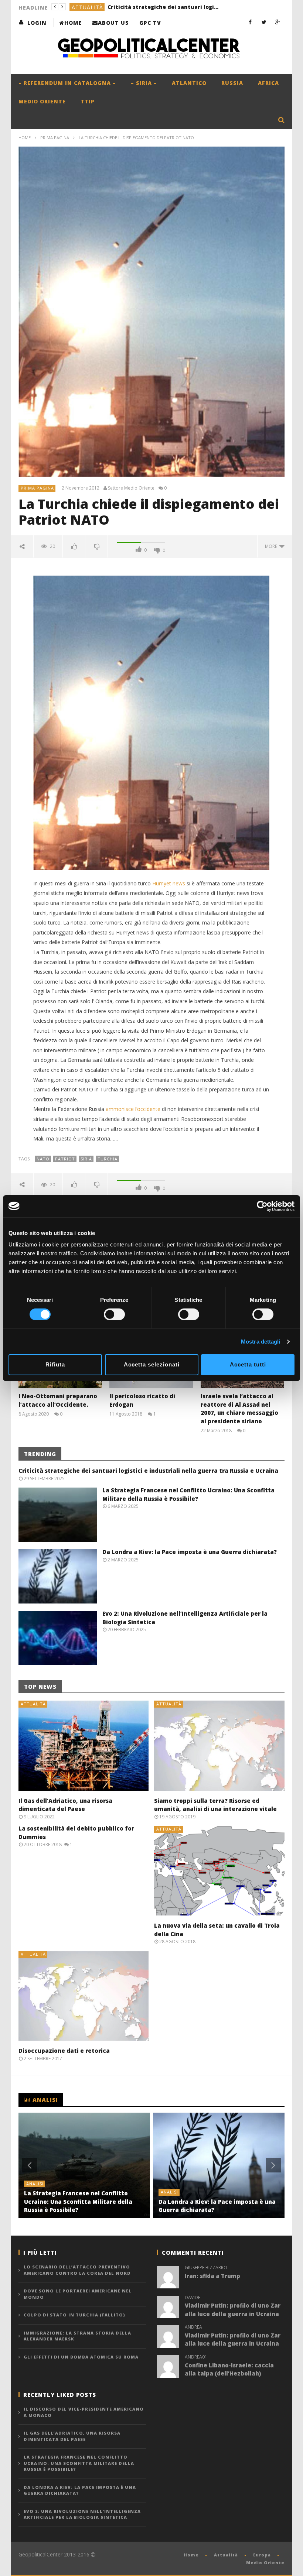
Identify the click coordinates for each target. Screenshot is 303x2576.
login (37, 23)
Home (73, 23)
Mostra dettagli (261, 1342)
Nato (43, 1159)
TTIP (88, 101)
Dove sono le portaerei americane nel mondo (78, 2294)
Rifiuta (55, 1364)
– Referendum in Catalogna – (67, 83)
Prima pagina (55, 138)
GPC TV (150, 23)
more (272, 546)
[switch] (114, 1314)
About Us (113, 23)
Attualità (33, 1704)
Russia (232, 83)
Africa (268, 83)
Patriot (65, 1159)
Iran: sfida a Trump (212, 2276)
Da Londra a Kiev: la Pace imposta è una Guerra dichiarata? (190, 1552)
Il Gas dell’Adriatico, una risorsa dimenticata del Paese (72, 2436)
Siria (86, 1159)
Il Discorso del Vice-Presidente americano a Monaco (84, 2412)
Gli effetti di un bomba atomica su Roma (81, 2357)
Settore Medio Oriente (131, 488)
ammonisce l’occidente (133, 1109)
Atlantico (189, 83)
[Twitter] (264, 22)
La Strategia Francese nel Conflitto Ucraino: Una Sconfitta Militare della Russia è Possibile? (154, 7)
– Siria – (144, 83)
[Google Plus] (278, 22)
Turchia (108, 1159)
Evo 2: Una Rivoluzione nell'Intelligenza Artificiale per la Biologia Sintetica (82, 2514)
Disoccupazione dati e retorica (64, 2051)
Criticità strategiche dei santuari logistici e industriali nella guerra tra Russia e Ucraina (148, 1471)
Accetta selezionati (152, 1364)
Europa (262, 2555)
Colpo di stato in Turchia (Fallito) (74, 2315)
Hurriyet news (169, 883)
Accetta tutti (248, 1364)
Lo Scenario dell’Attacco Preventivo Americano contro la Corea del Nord (77, 2270)
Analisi (83, 7)
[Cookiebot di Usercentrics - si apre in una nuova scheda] (262, 1206)
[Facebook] (250, 22)
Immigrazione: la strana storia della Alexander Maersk (77, 2336)
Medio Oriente (42, 101)
